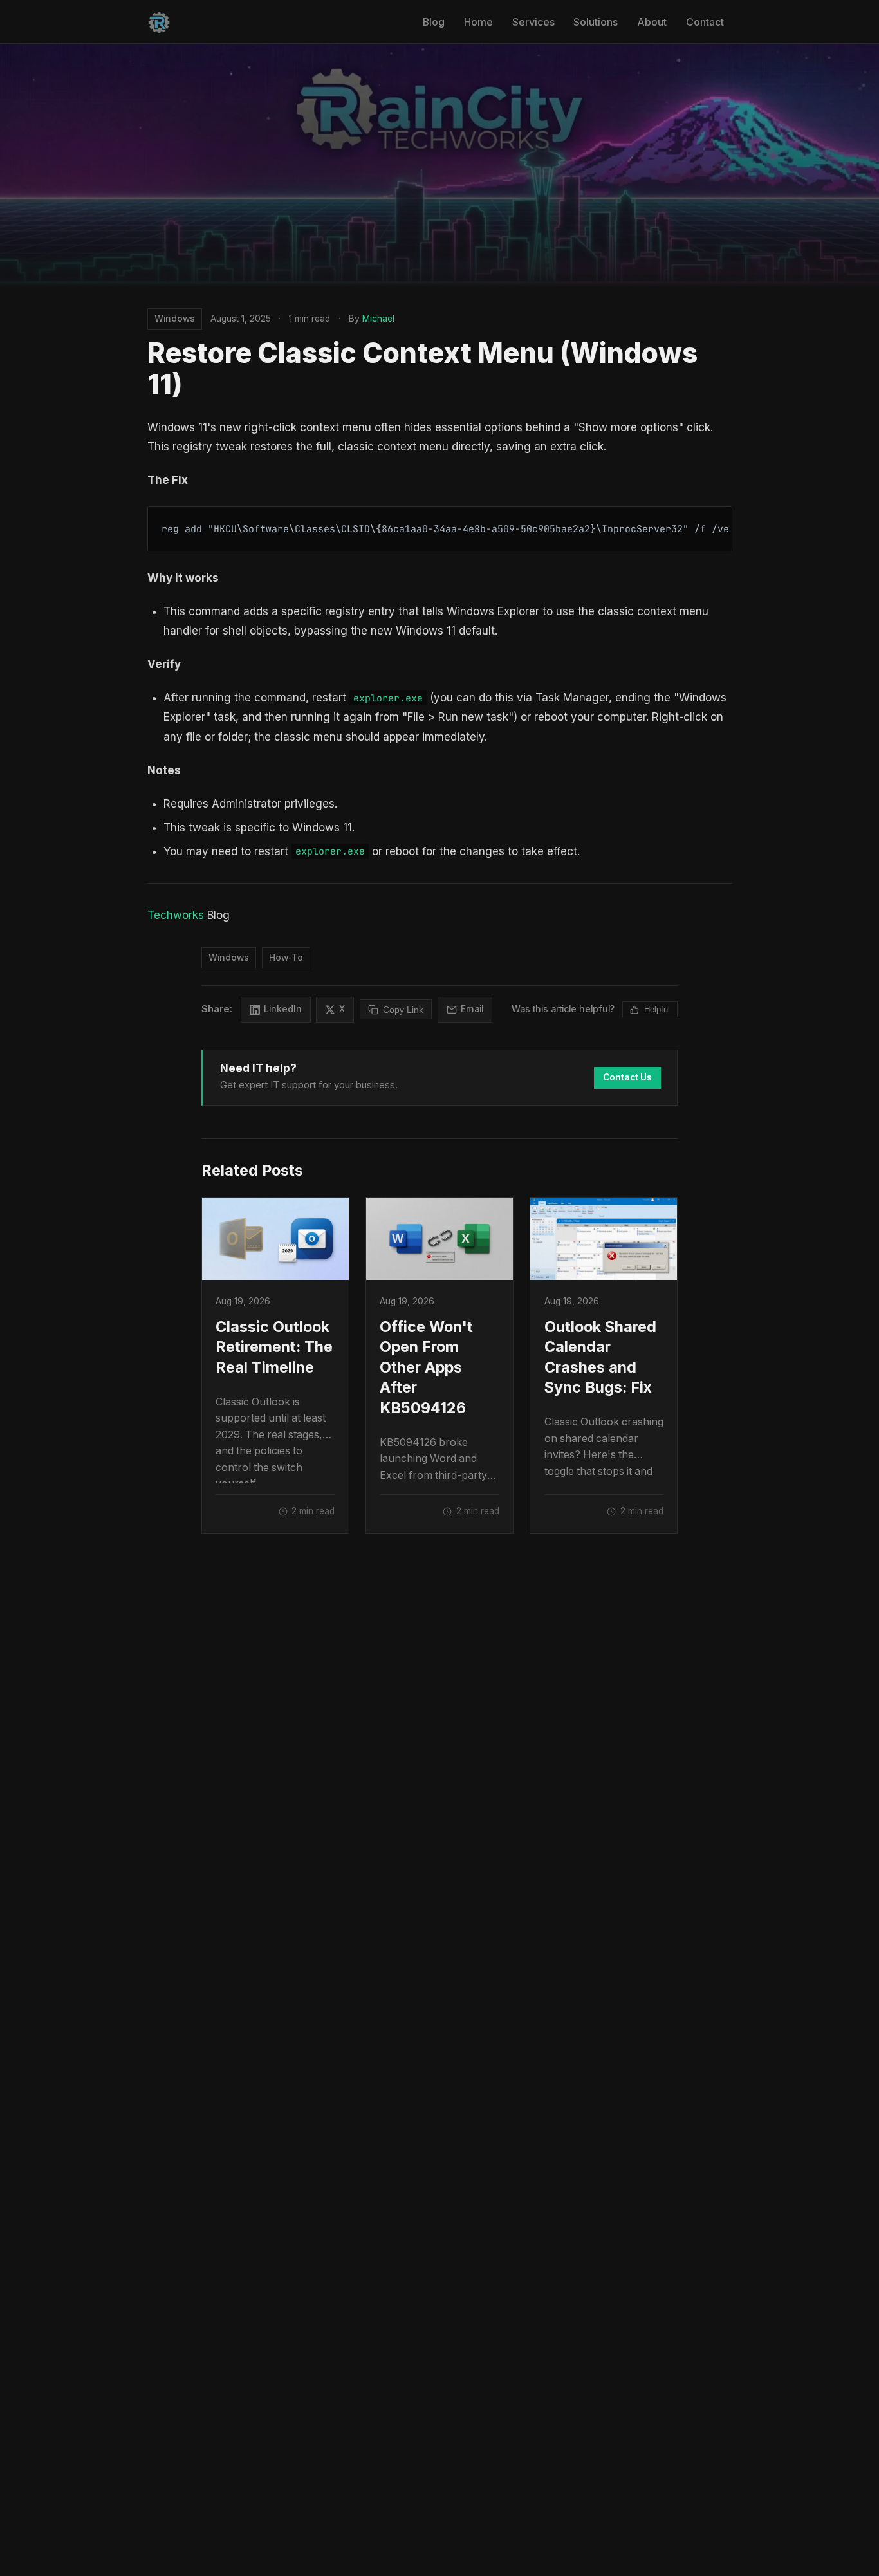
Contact (705, 22)
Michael (378, 319)
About (652, 22)
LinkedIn (283, 1009)
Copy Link (403, 1010)
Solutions (596, 22)
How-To (286, 958)
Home (478, 22)
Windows (175, 319)
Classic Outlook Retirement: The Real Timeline (274, 1347)
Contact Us (627, 1077)
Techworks (176, 915)
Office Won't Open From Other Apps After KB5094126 (426, 1367)
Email (472, 1009)
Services (533, 22)
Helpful (657, 1009)
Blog (434, 22)
